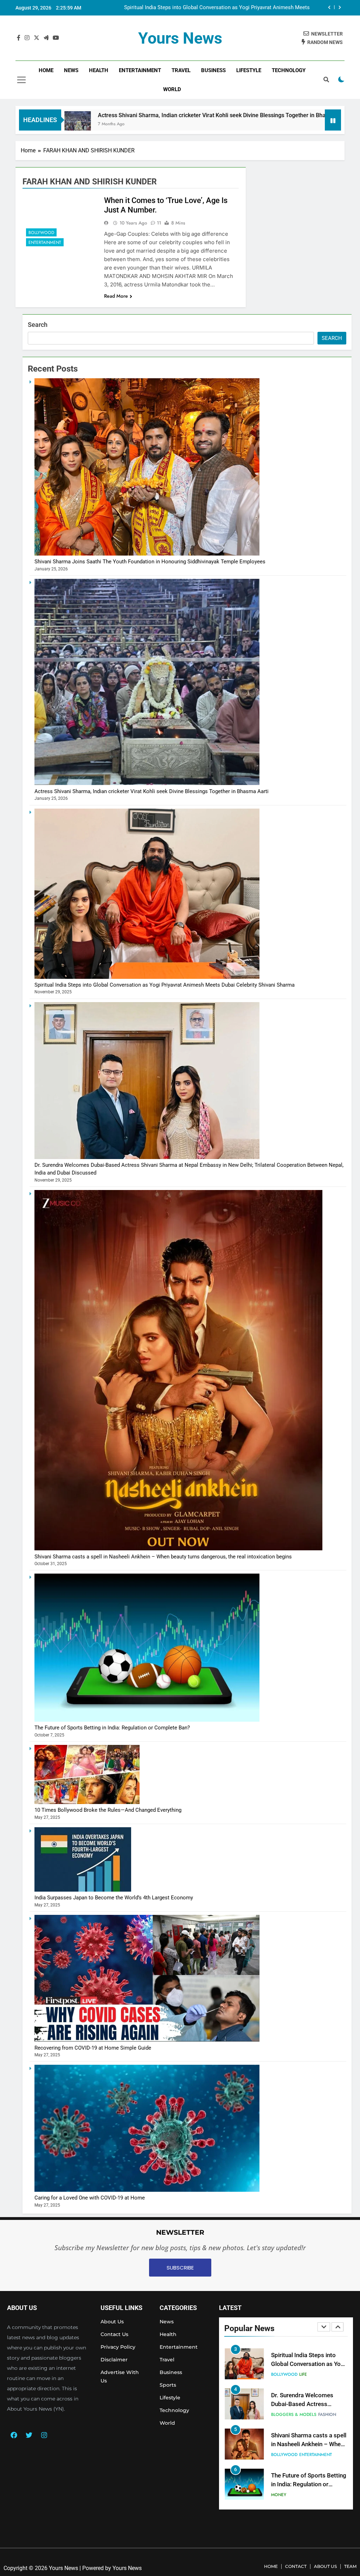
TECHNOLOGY (289, 70)
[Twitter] (29, 2435)
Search (38, 325)
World (172, 89)
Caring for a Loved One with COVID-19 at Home (90, 2198)
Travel (181, 70)
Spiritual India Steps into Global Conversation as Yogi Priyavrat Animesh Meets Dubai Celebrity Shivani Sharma (165, 985)
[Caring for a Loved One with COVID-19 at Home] (147, 2190)
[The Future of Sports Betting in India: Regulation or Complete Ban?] (147, 1720)
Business (213, 70)
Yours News (180, 38)
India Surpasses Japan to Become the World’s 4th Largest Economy (114, 1898)
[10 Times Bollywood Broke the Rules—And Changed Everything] (87, 1802)
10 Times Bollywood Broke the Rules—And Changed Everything (108, 1810)
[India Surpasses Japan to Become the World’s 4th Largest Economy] (83, 1890)
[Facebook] (14, 2435)
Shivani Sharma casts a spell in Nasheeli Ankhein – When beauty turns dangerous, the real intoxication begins (163, 1557)
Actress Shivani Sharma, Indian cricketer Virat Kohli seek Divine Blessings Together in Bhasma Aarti (152, 791)
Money (279, 2414)
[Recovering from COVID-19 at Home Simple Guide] (147, 2040)
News (71, 70)
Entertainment (140, 70)
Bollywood (41, 233)
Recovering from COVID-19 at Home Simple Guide (93, 2048)
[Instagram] (44, 2435)
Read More (116, 296)
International (287, 2495)
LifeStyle (249, 70)
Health (99, 70)
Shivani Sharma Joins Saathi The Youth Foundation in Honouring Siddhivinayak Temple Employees (217, 8)
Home (46, 70)
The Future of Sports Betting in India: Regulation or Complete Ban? (112, 1728)
